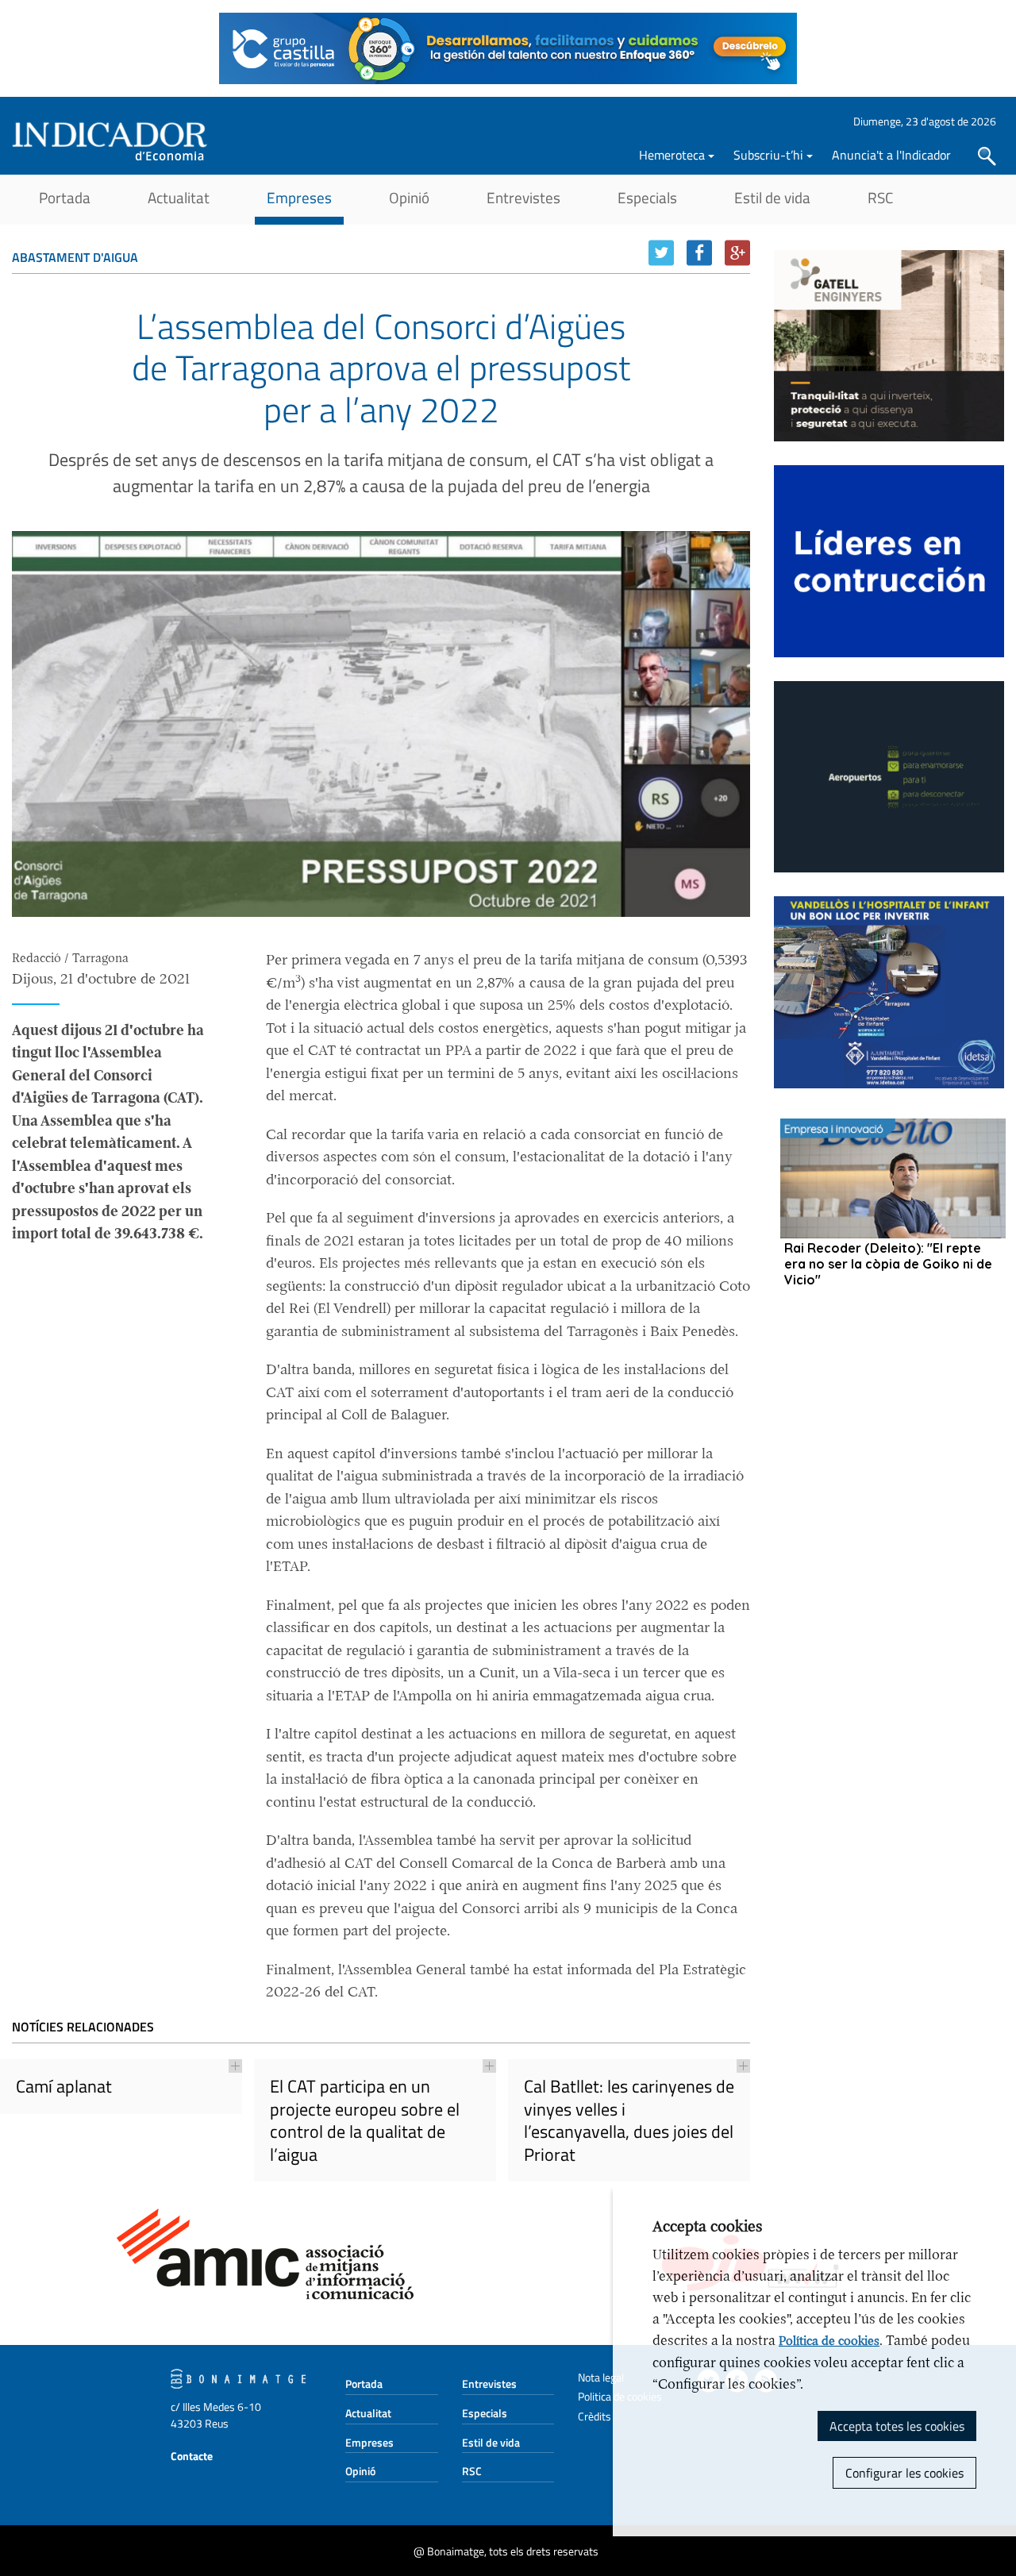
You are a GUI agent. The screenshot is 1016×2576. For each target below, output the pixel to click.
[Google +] (737, 253)
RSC (880, 197)
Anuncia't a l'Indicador (891, 155)
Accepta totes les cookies (897, 2426)
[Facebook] (699, 253)
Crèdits (595, 2416)
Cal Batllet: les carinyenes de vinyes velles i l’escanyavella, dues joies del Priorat (629, 2120)
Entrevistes (523, 197)
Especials (647, 197)
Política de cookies (829, 2341)
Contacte (192, 2456)
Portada (65, 197)
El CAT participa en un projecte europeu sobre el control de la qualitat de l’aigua (365, 2120)
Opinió (409, 197)
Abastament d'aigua (75, 257)
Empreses (299, 197)
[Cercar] (987, 156)
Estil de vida (772, 197)
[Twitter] (661, 253)
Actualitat (179, 197)
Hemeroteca (672, 155)
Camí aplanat (64, 2086)
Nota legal (601, 2377)
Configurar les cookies (904, 2473)
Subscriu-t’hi (768, 155)
